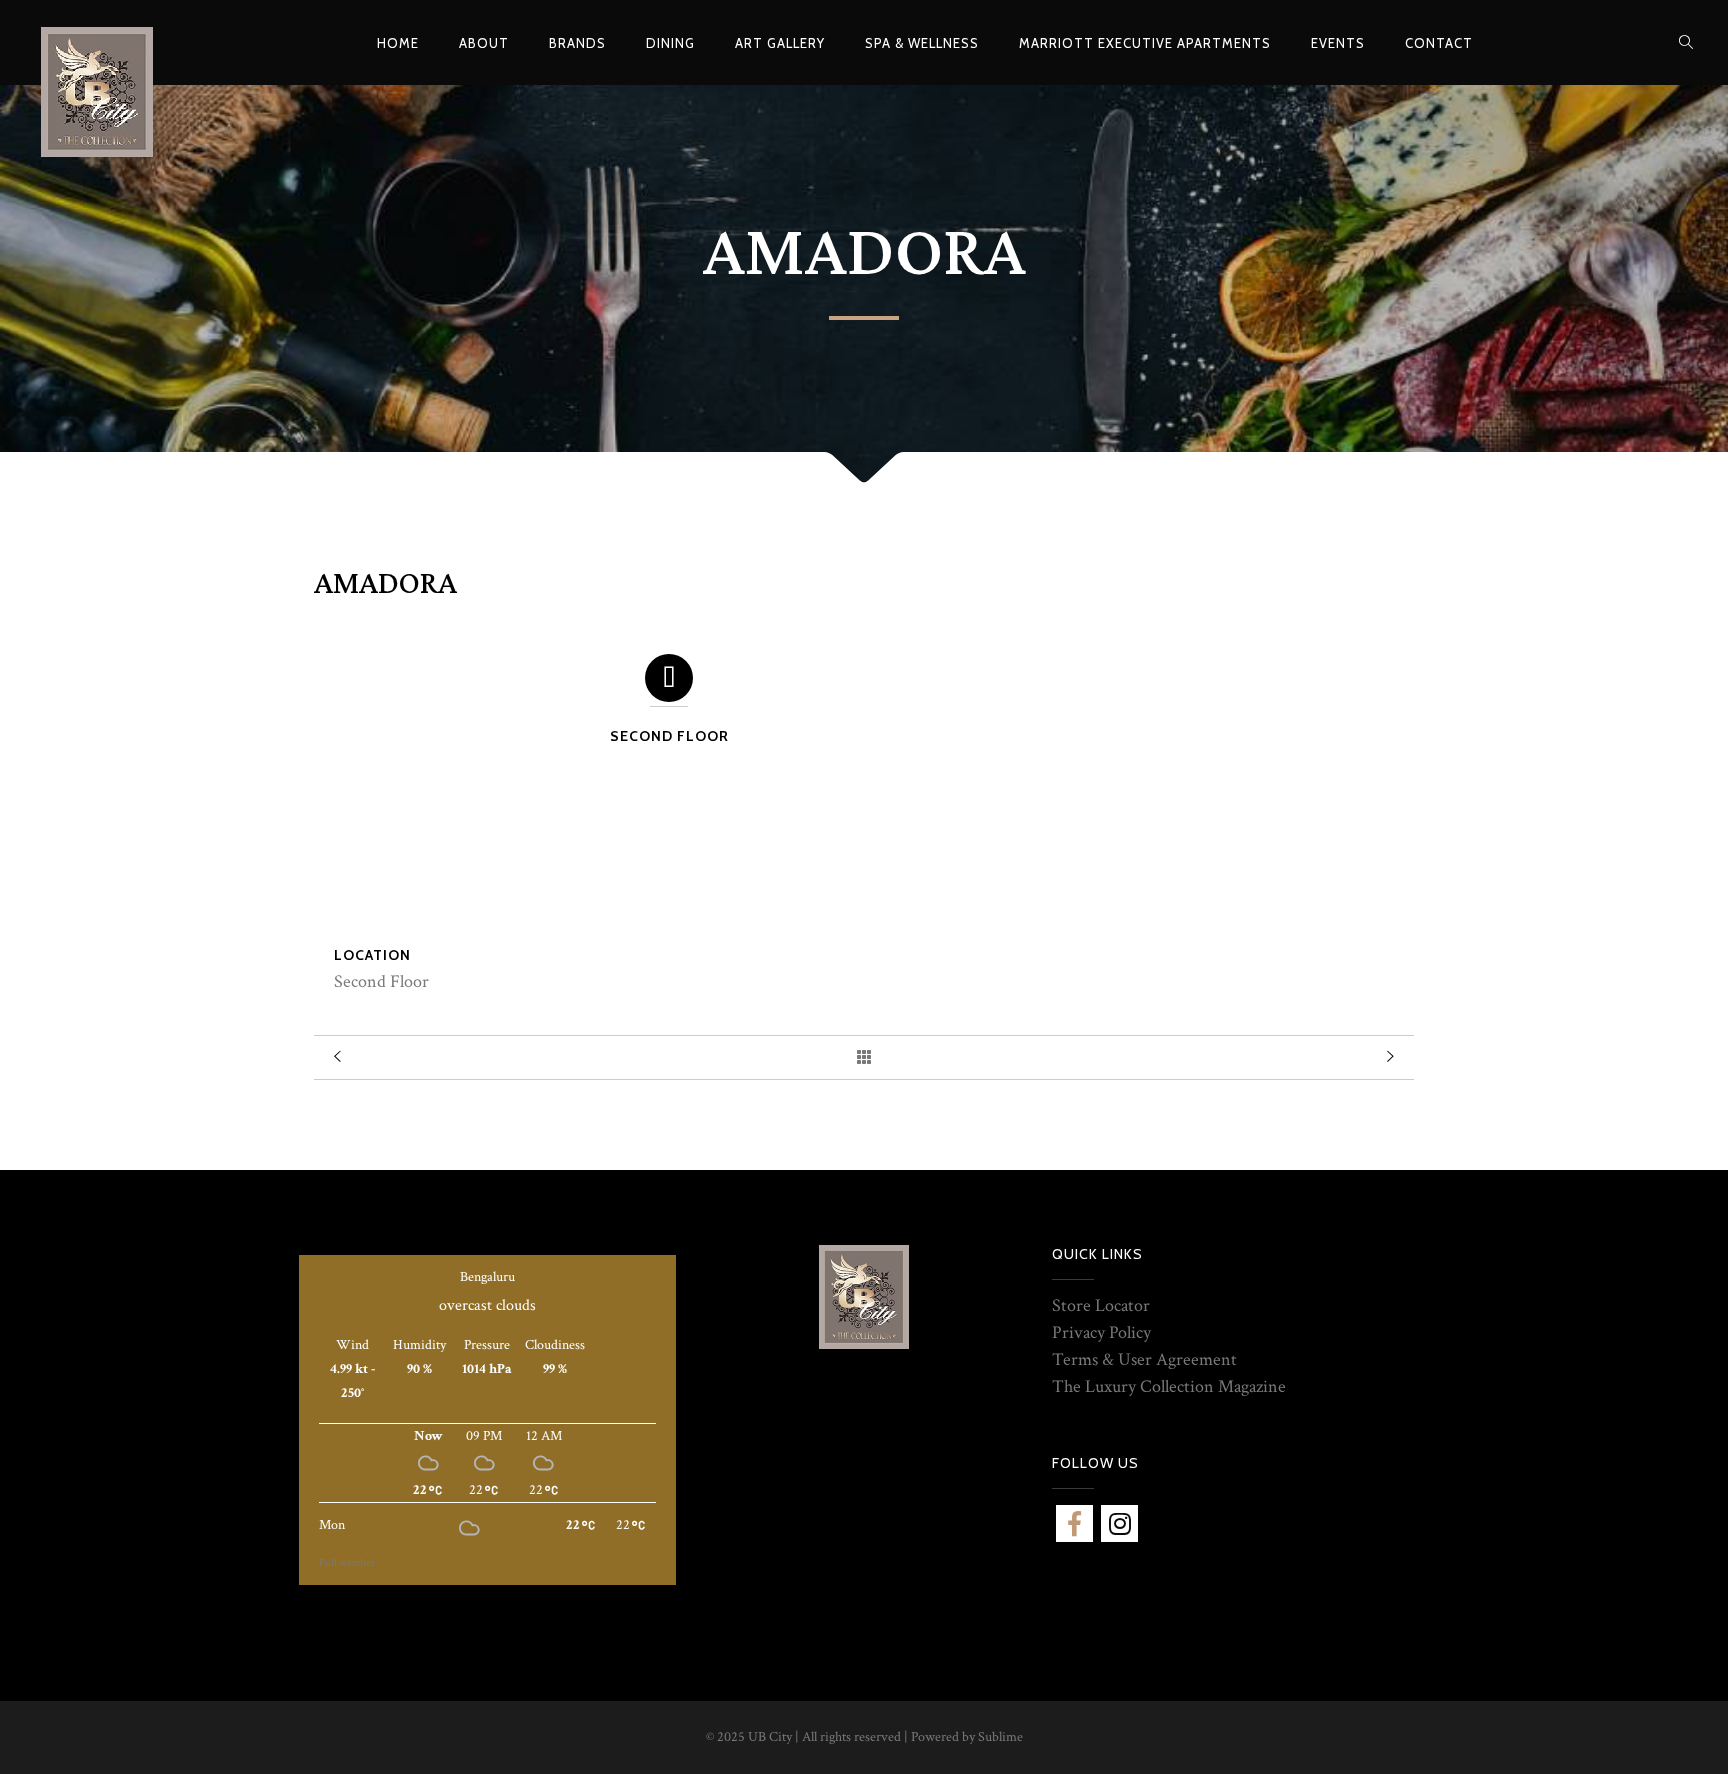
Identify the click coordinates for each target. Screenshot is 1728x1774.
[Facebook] (1074, 1523)
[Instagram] (1119, 1523)
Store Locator (1101, 1305)
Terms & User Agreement (1144, 1359)
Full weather (347, 1563)
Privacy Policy (1101, 1332)
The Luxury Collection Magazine (1169, 1386)
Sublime (1000, 1737)
